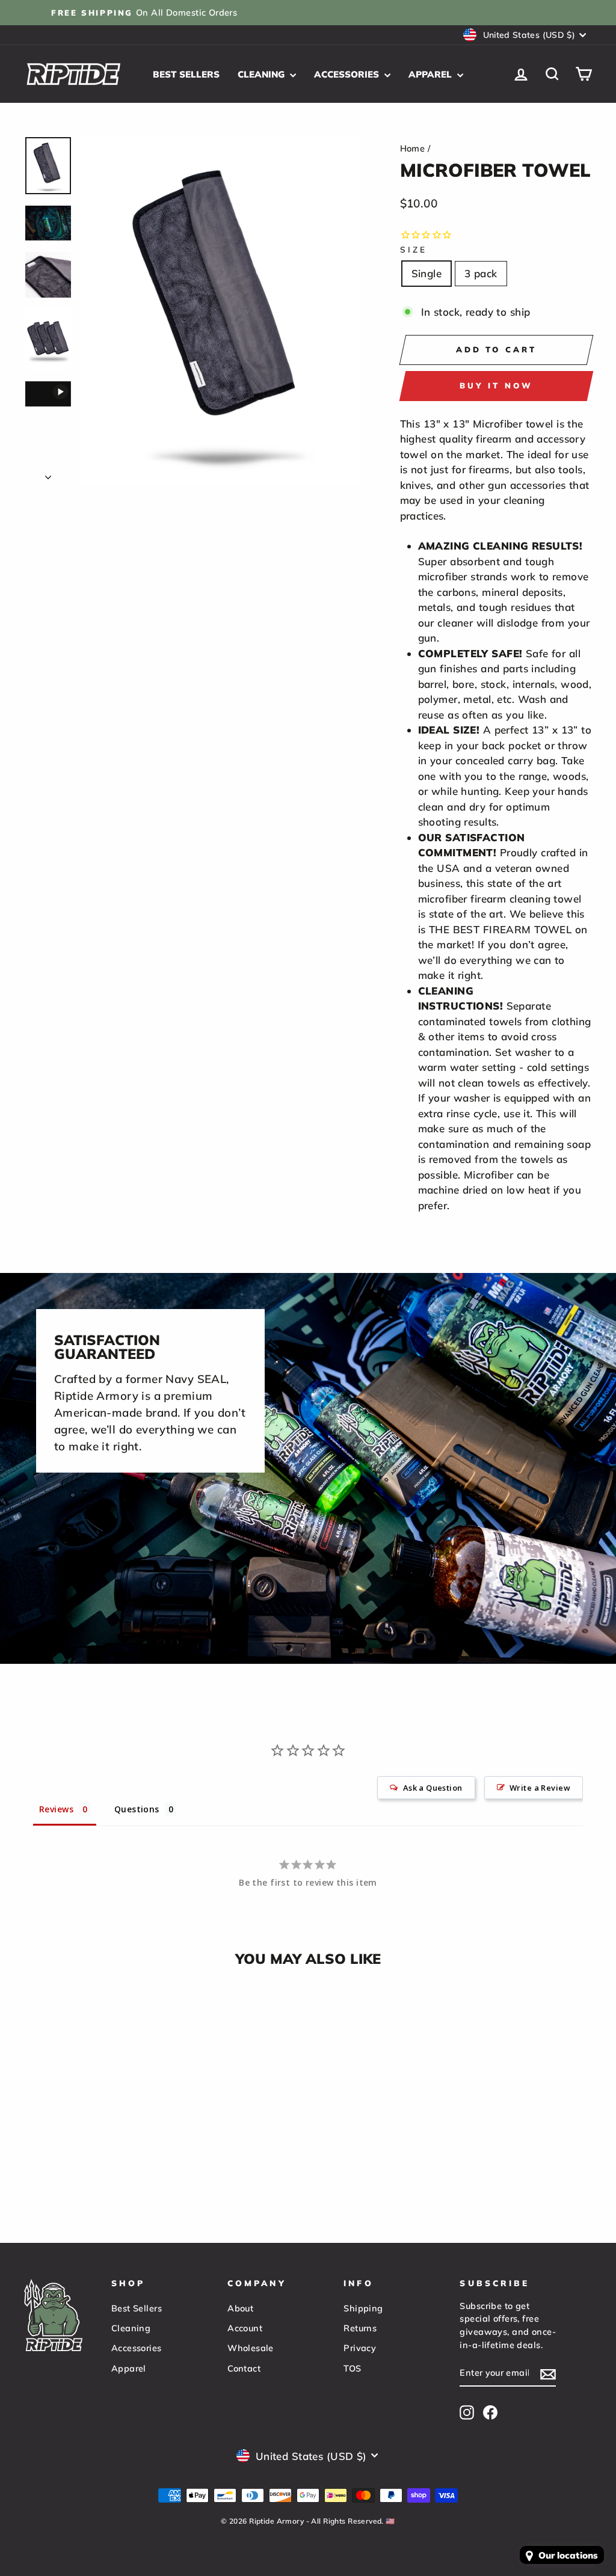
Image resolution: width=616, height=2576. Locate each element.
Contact (244, 2368)
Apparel (431, 74)
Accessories (348, 74)
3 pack (481, 273)
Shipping (363, 2308)
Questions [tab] (137, 1809)
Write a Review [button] (540, 1788)
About (240, 2308)
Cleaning (262, 74)
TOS (352, 2368)
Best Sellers (186, 74)
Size (414, 249)
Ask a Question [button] (433, 1788)
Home (413, 148)
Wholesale (251, 2348)
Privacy (360, 2348)
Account (245, 2328)
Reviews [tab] (56, 1809)
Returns (360, 2328)
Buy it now (496, 385)
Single (427, 273)
